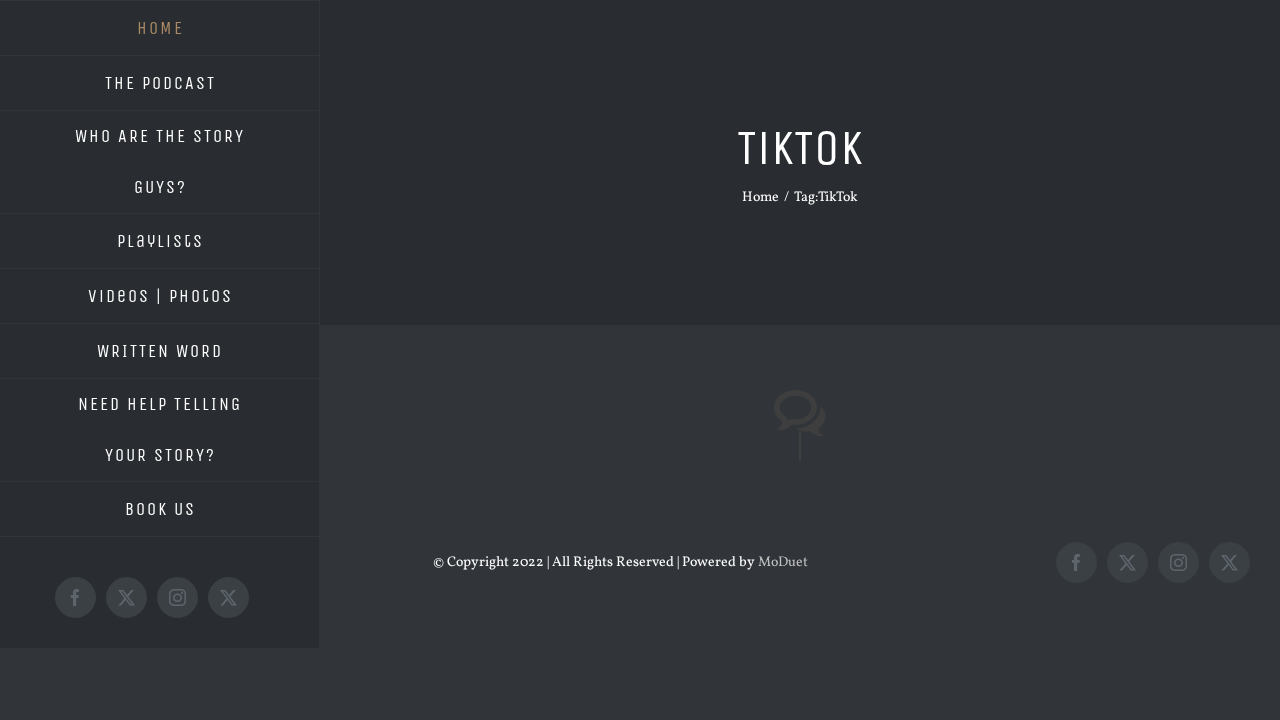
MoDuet (783, 562)
